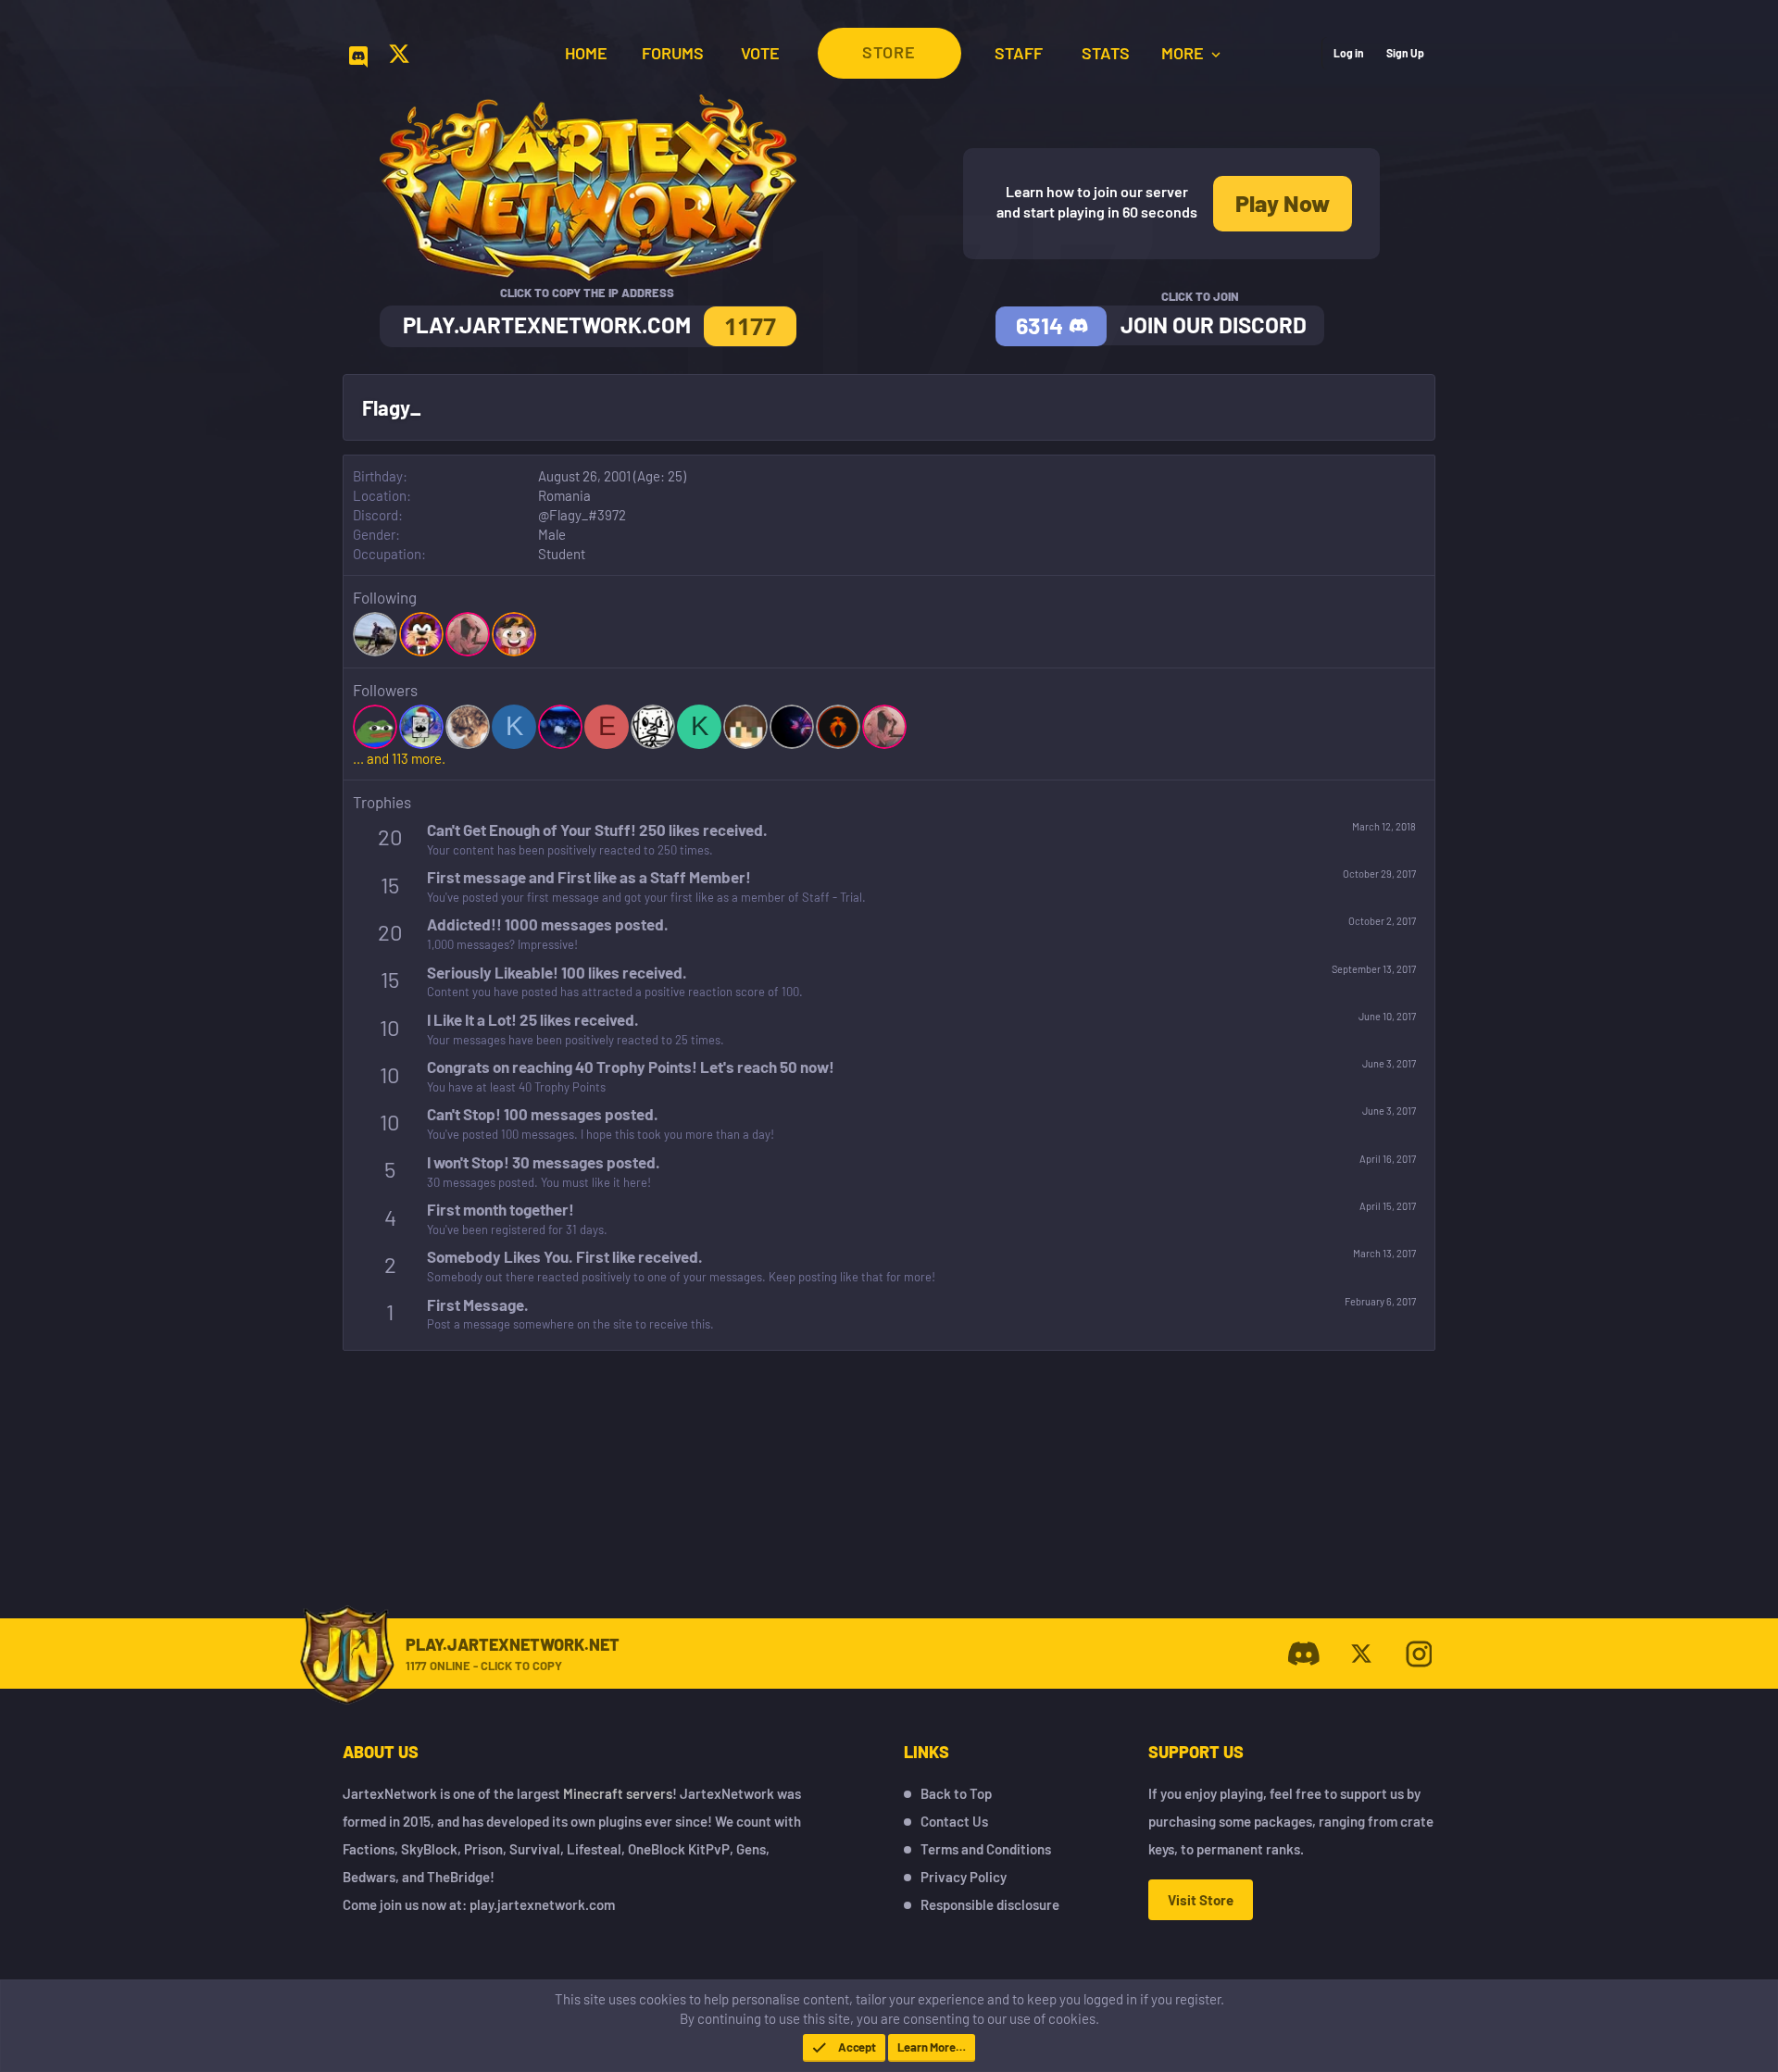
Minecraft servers (618, 1793)
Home (586, 53)
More (1184, 53)
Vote (760, 53)
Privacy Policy (964, 1877)
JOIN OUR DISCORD (1214, 325)
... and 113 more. (399, 758)
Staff (1019, 53)
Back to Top (956, 1793)
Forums (673, 53)
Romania (564, 495)
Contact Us (954, 1821)
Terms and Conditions (986, 1849)
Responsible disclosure (990, 1904)
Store (889, 52)
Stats (1106, 53)
